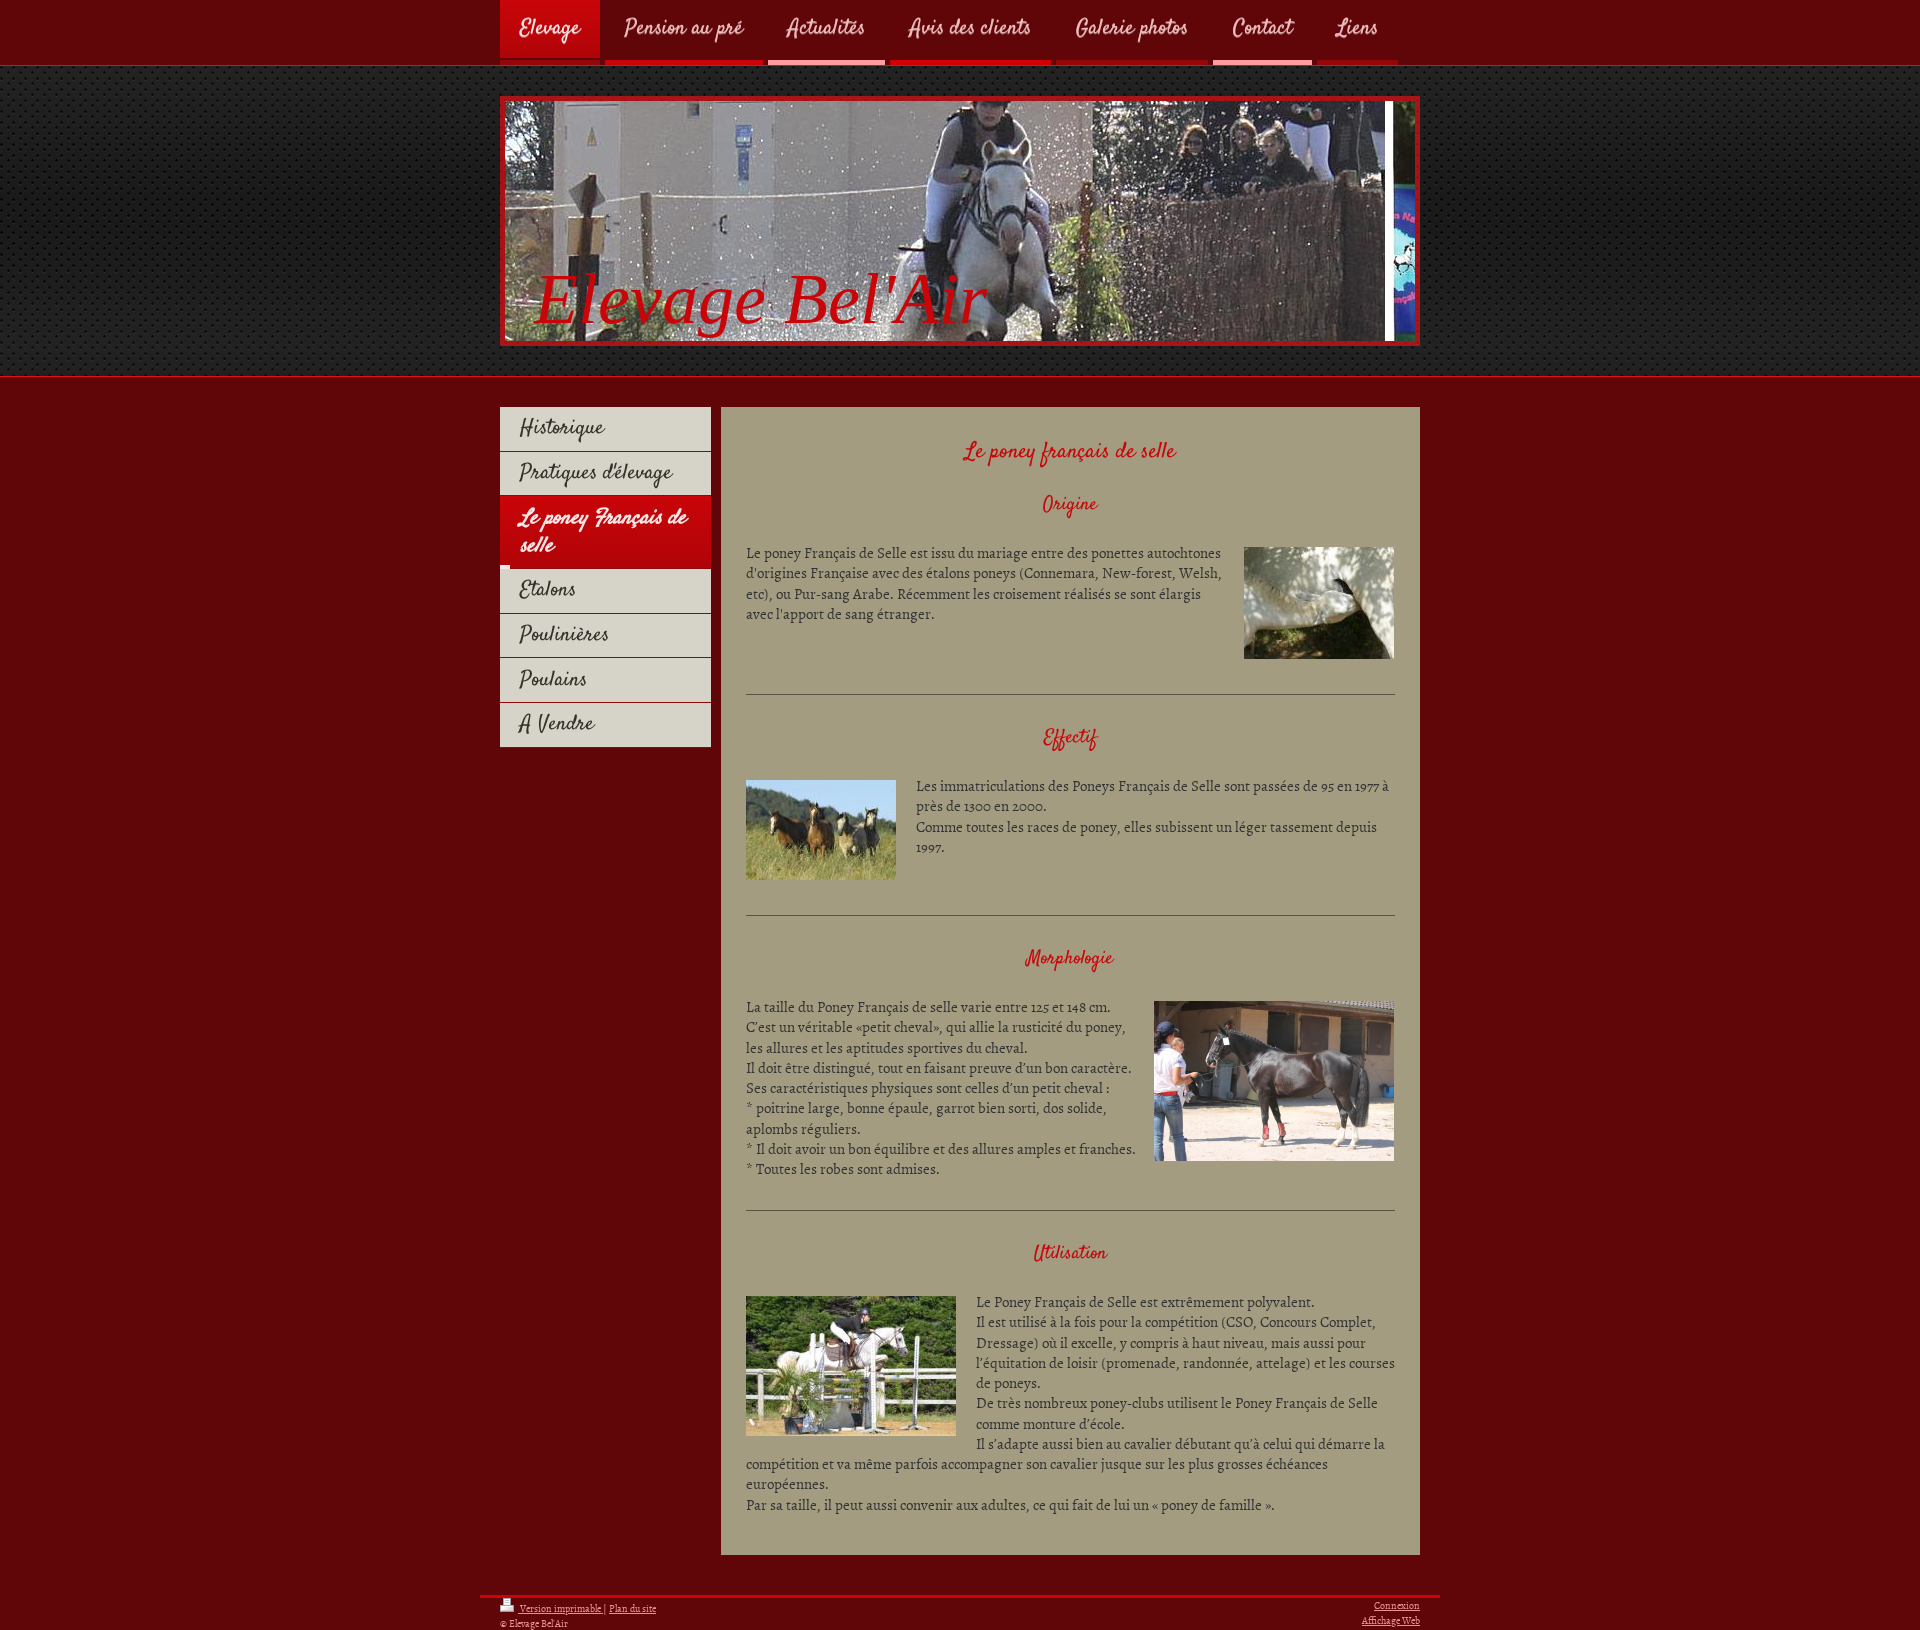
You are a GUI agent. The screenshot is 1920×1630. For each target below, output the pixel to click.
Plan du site (632, 1608)
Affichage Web (1391, 1620)
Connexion (1397, 1605)
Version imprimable (560, 1608)
